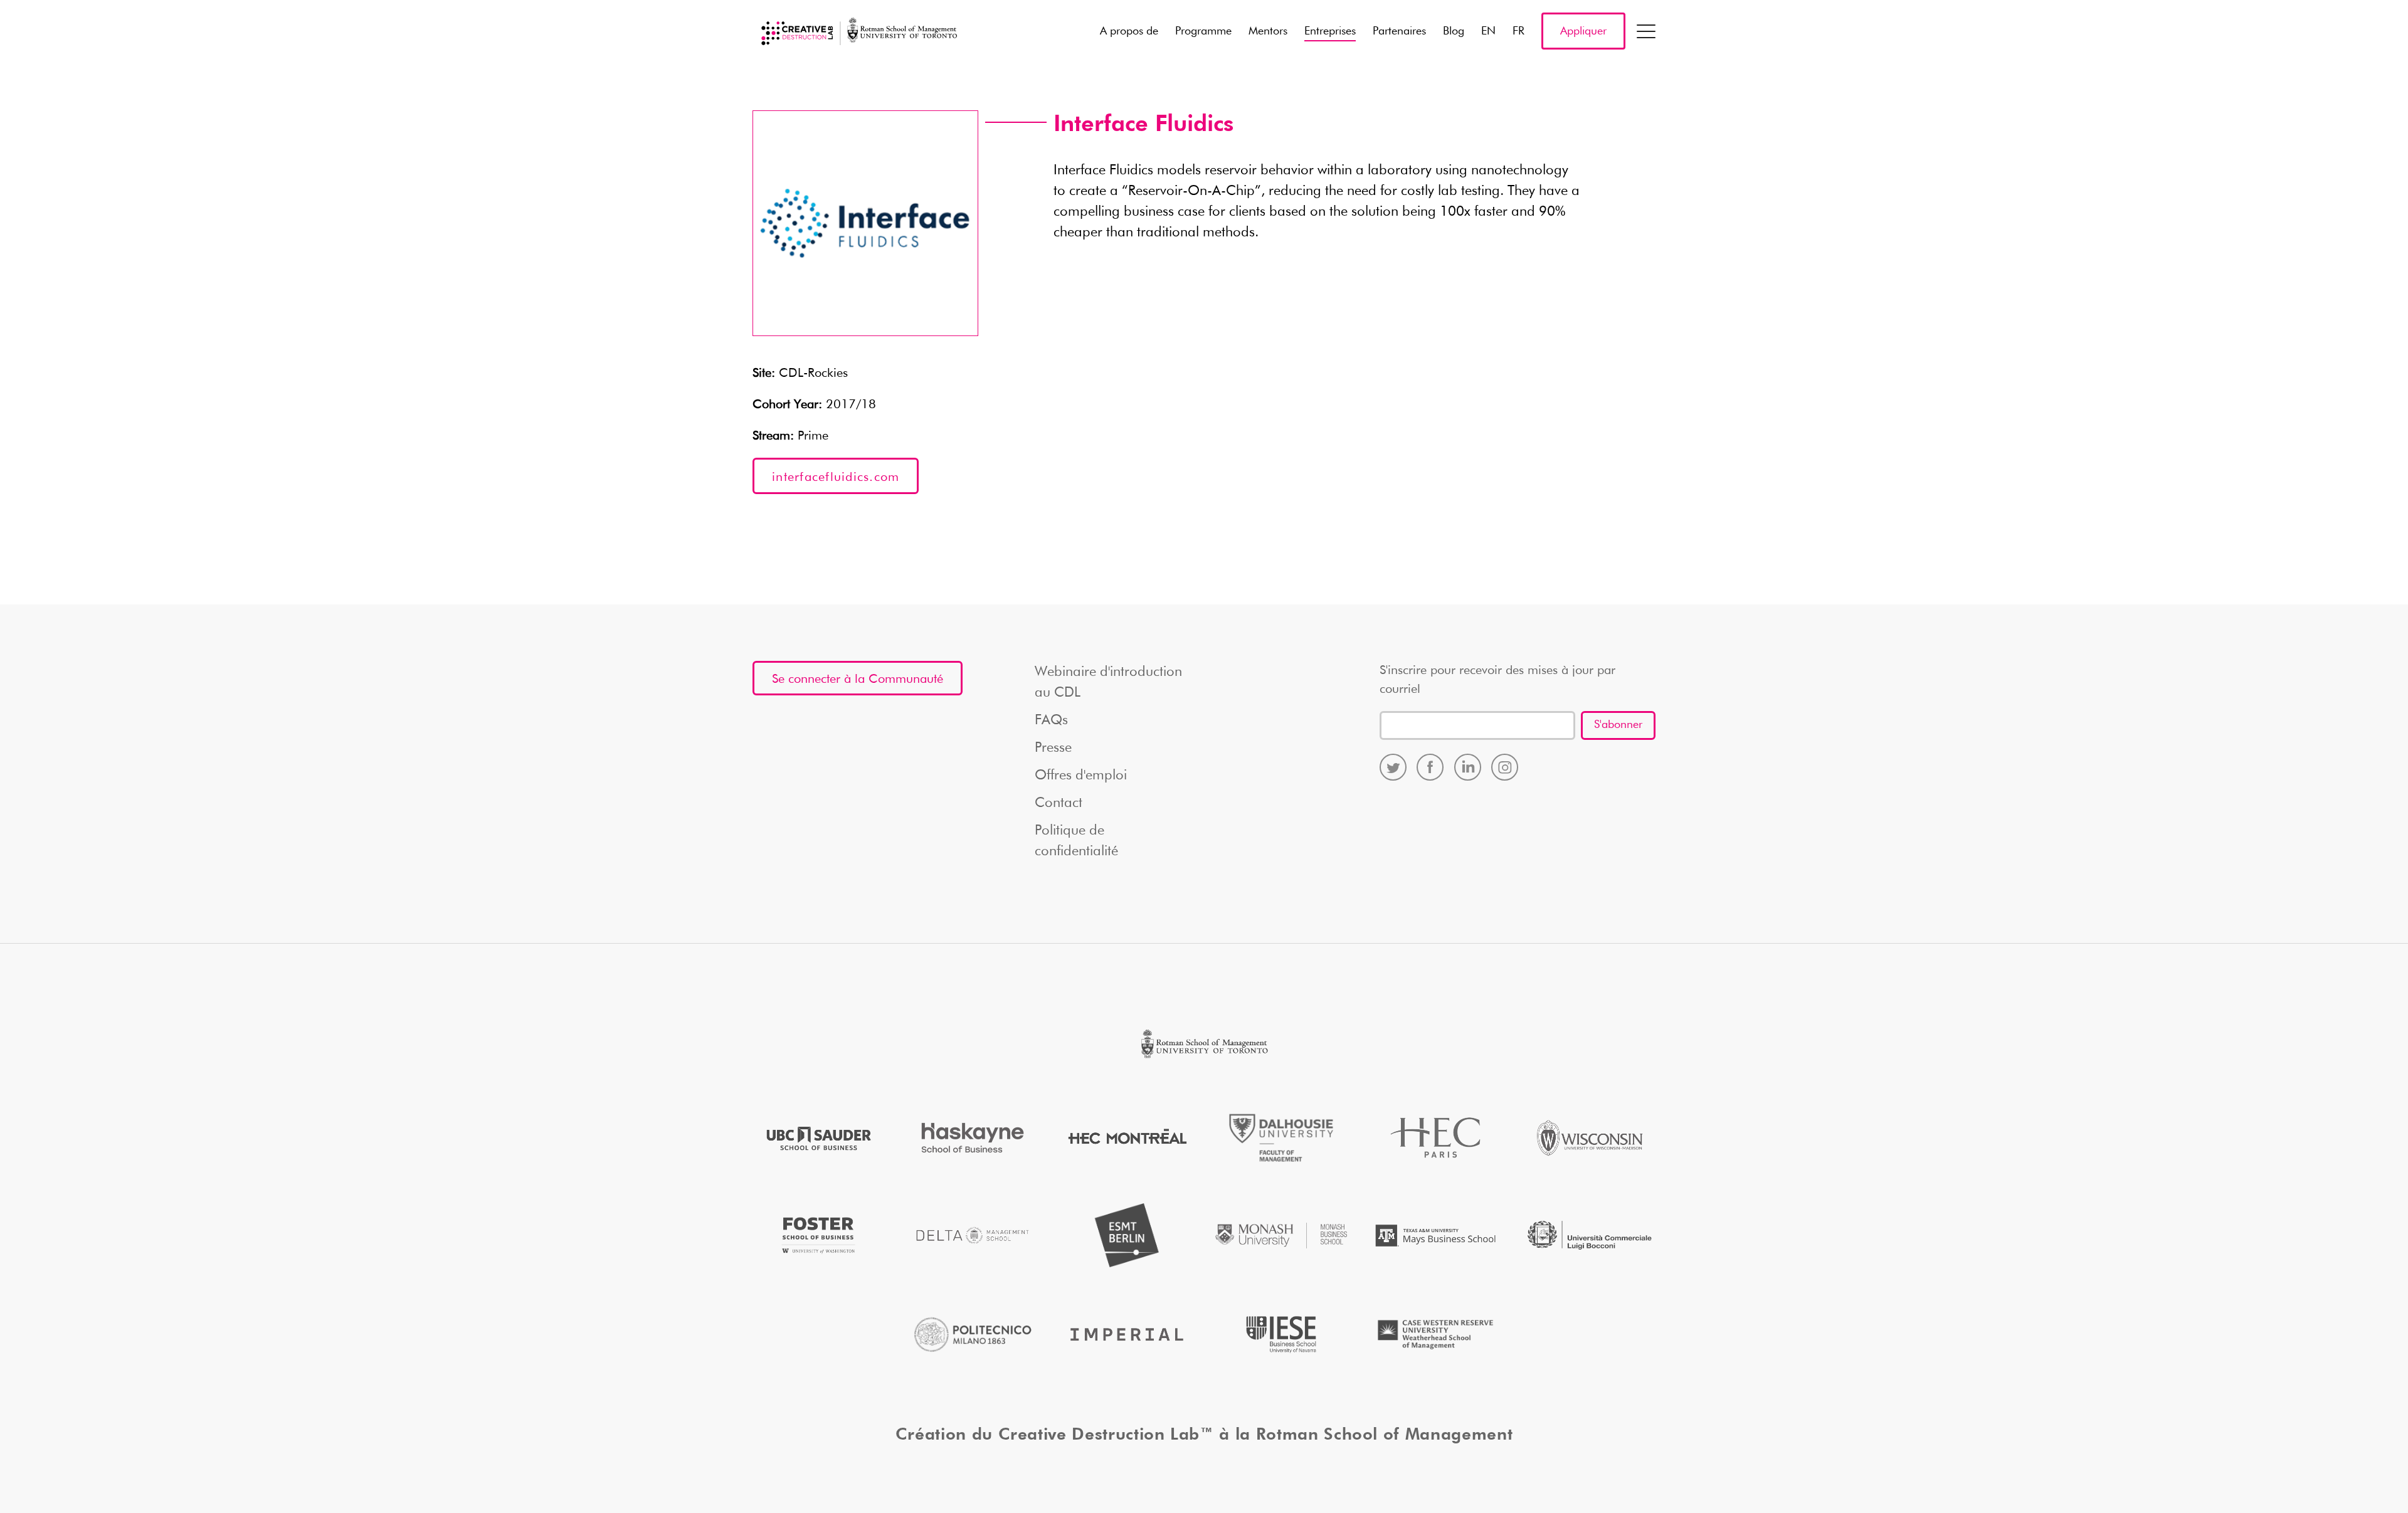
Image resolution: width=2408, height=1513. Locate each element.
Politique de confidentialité (1076, 841)
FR (1518, 31)
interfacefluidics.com (836, 477)
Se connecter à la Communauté (858, 679)
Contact (1059, 803)
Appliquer (1583, 31)
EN (1488, 31)
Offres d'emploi (1081, 776)
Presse (1053, 748)
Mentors (1268, 31)
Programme (1203, 31)
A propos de (1129, 31)
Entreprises (1330, 31)
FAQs (1051, 720)
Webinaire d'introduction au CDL (1108, 683)
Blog (1454, 31)
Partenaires (1399, 31)
